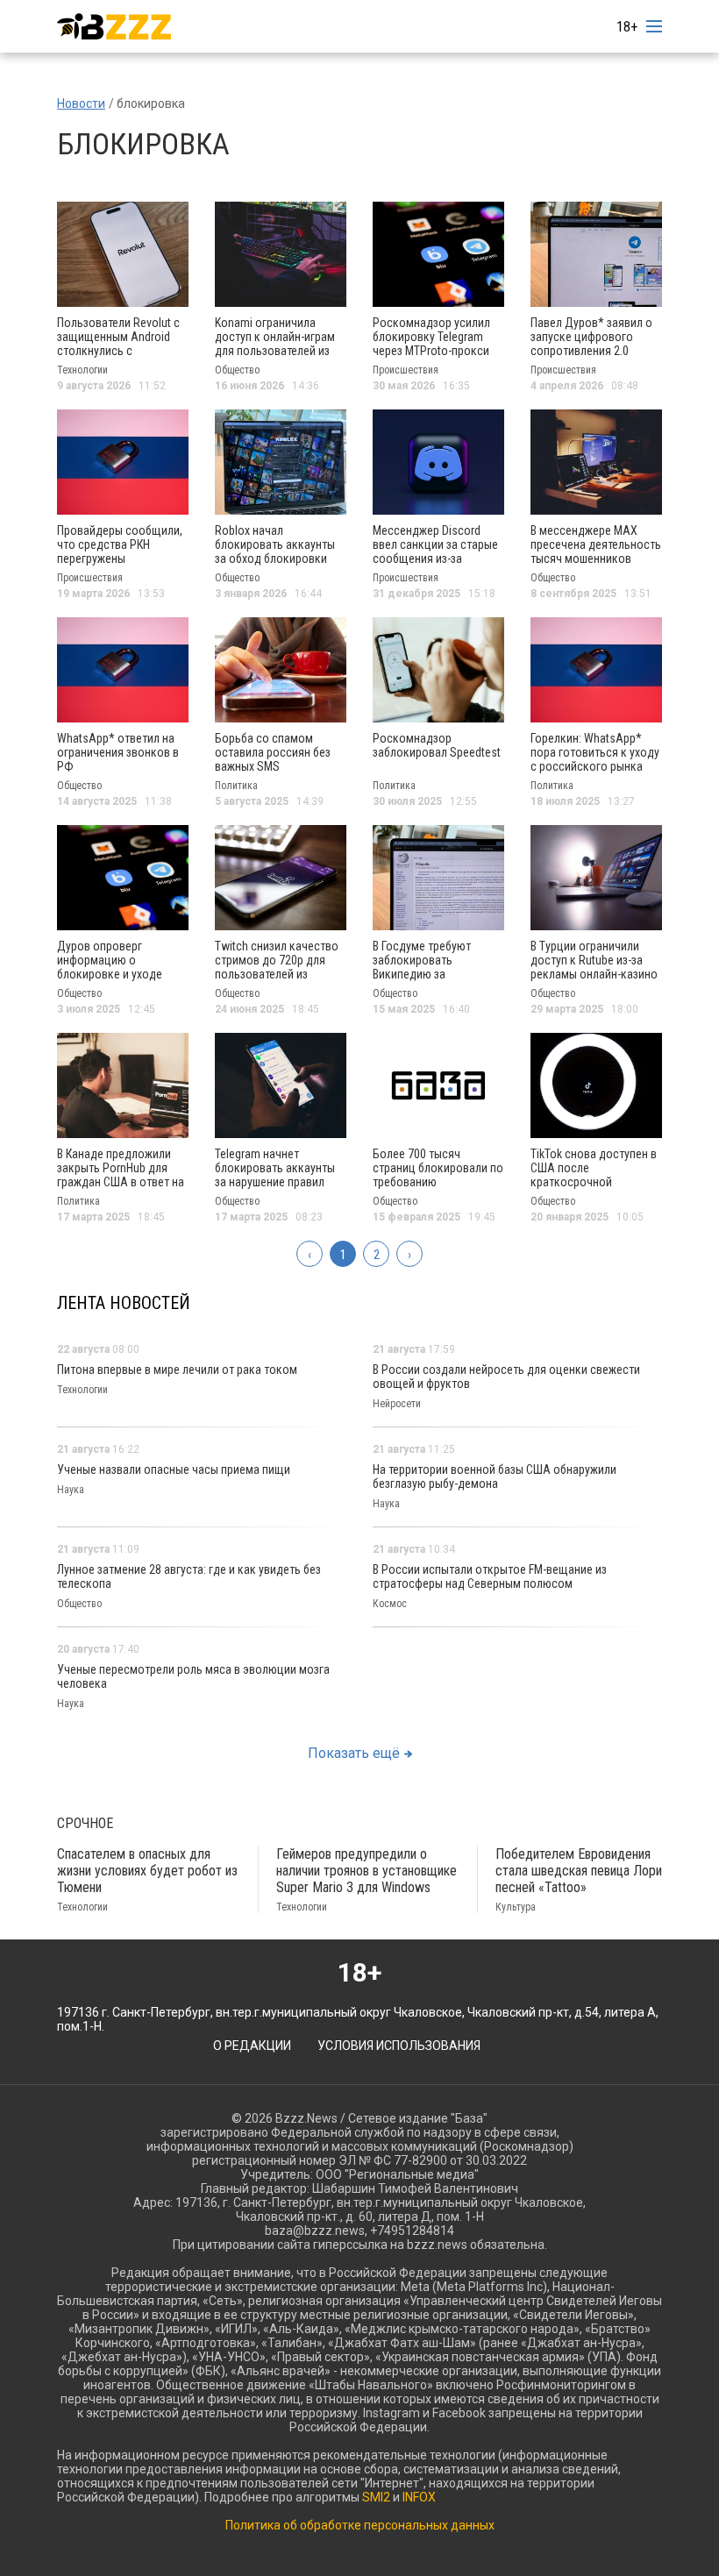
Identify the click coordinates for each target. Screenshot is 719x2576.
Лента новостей (124, 1303)
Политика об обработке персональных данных (360, 2525)
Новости (81, 103)
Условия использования (399, 2046)
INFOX (419, 2497)
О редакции (252, 2046)
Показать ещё (354, 1753)
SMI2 (376, 2497)
